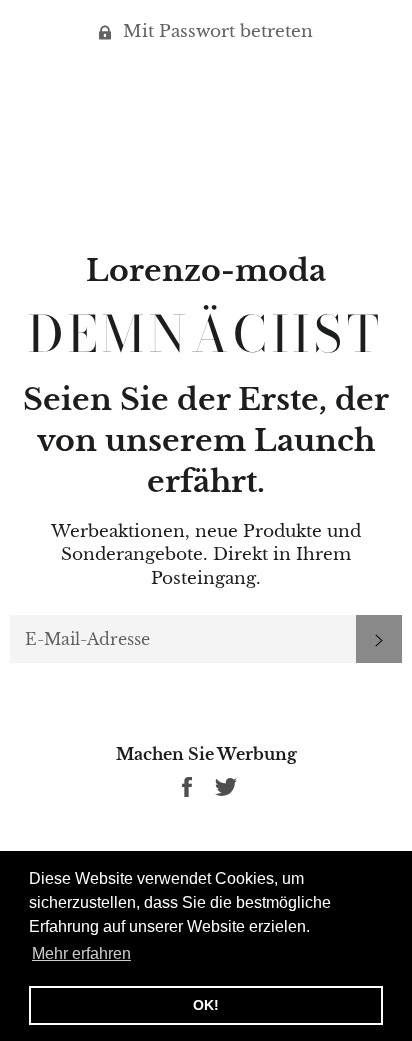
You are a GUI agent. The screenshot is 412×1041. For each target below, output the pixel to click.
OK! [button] (206, 1005)
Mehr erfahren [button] (81, 953)
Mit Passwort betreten (215, 31)
